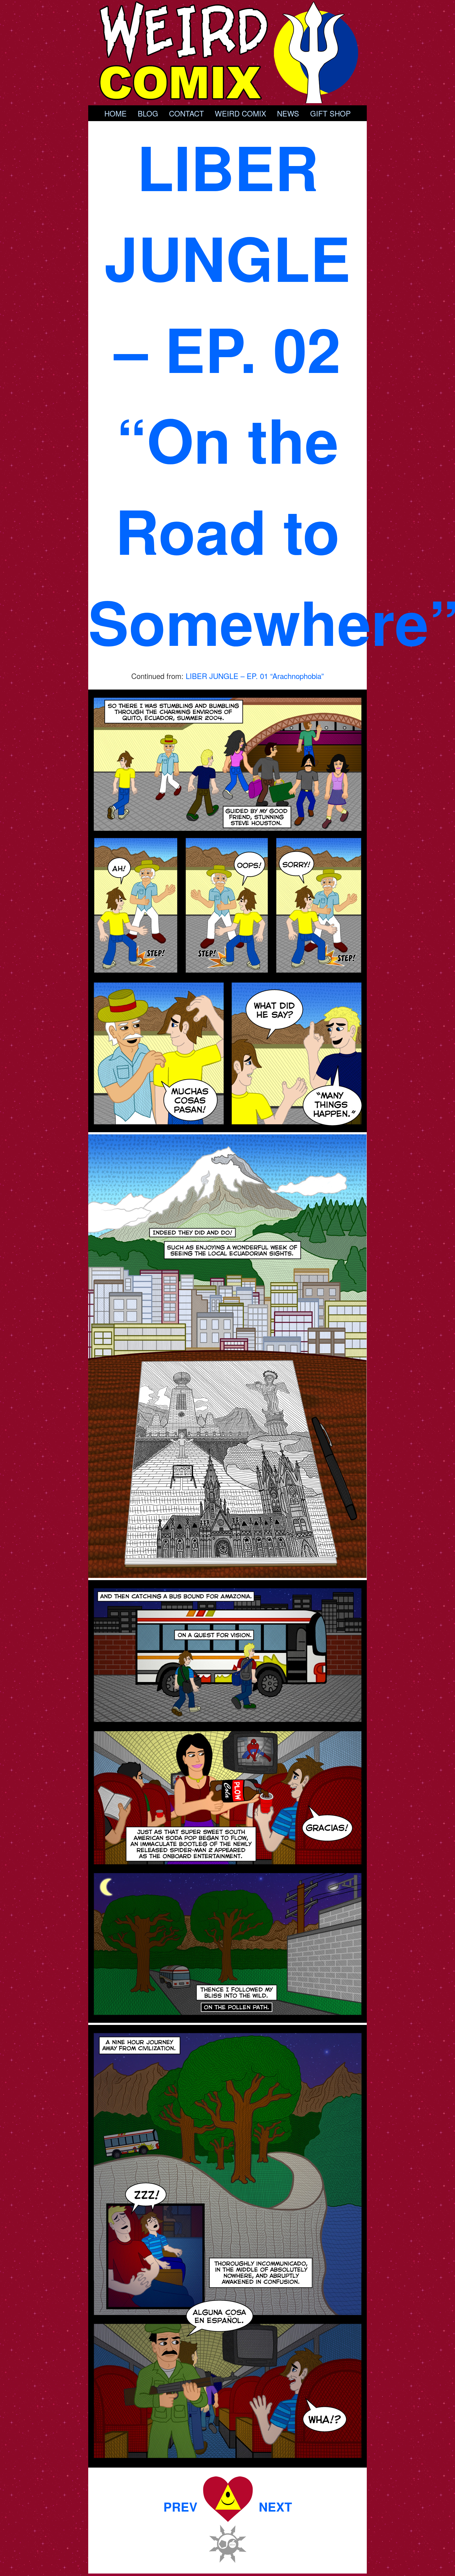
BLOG (148, 113)
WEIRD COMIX (240, 113)
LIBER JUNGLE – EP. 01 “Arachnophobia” (255, 676)
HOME (115, 113)
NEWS (288, 113)
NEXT (275, 2506)
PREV (180, 2506)
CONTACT (186, 113)
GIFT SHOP (330, 113)
